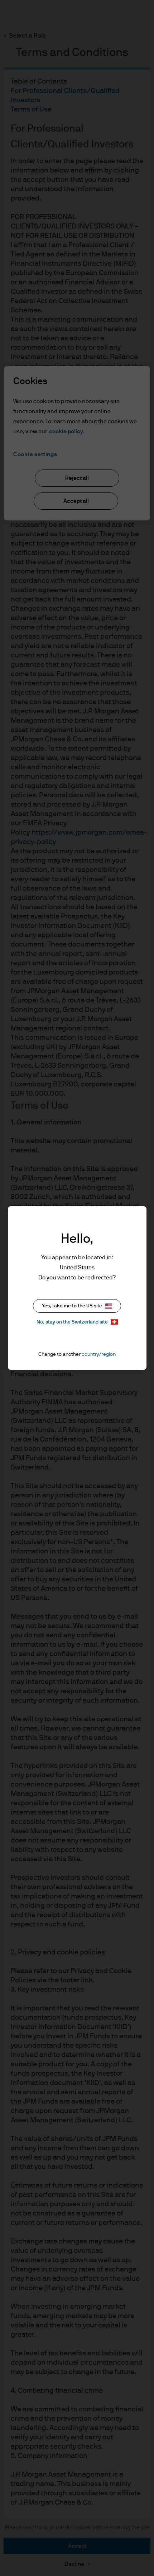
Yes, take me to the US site (72, 1306)
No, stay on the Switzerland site (72, 1322)
